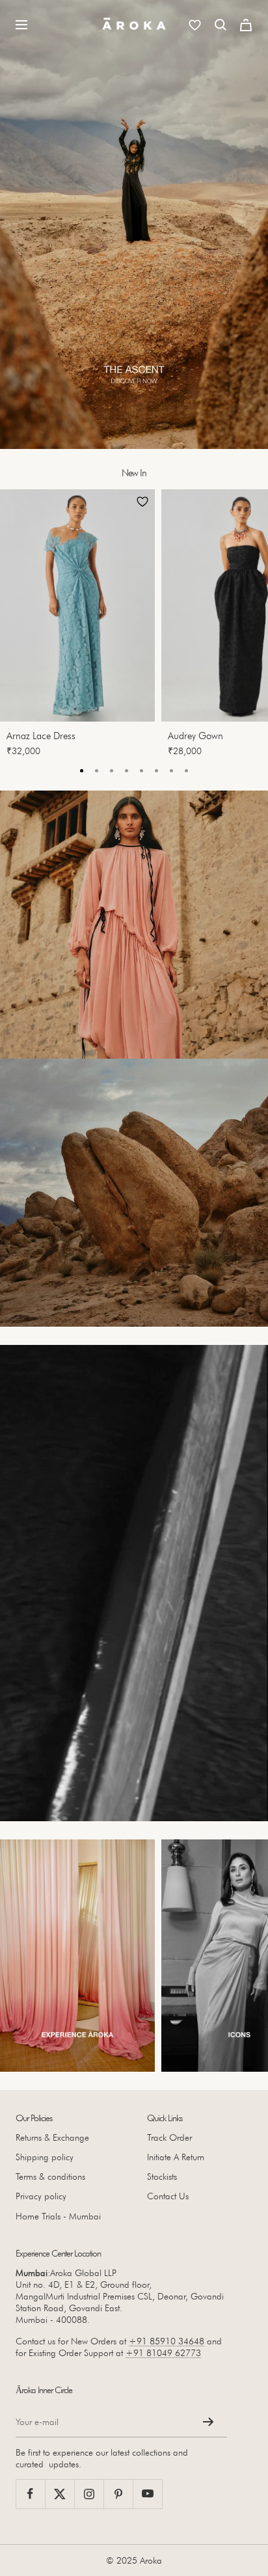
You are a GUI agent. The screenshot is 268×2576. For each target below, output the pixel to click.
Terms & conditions (50, 2176)
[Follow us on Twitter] (60, 2494)
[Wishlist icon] (195, 25)
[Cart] (246, 25)
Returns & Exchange (52, 2137)
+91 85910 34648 (167, 2341)
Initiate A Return (176, 2157)
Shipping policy (45, 2157)
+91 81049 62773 (163, 2353)
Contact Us (168, 2196)
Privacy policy (41, 2196)
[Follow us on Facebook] (30, 2494)
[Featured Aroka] (77, 1956)
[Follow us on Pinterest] (118, 2494)
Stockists (162, 2176)
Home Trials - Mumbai (58, 2216)
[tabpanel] (81, 627)
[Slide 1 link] (134, 224)
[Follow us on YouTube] (147, 2494)
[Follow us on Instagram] (89, 2494)
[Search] (221, 25)
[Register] (208, 2422)
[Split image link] (134, 925)
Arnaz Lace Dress (41, 736)
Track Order (169, 2137)
